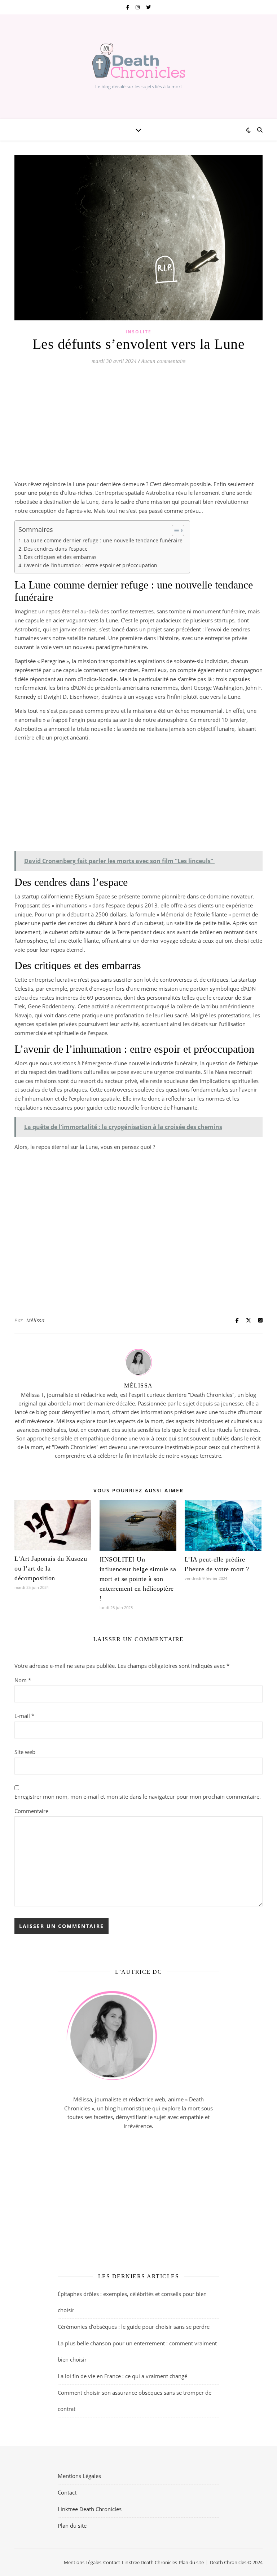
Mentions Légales (79, 2476)
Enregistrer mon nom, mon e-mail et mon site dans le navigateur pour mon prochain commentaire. (138, 1796)
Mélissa (36, 1320)
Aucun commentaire (163, 361)
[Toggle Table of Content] (174, 530)
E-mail (24, 1716)
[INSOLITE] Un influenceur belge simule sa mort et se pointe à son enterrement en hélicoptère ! (138, 1579)
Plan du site (72, 2526)
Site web (25, 1752)
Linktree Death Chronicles (90, 2509)
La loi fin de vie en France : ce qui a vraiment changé (122, 2376)
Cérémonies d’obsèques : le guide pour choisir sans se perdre (134, 2327)
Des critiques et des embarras (60, 557)
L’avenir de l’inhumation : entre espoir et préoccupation (91, 565)
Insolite (138, 332)
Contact (67, 2492)
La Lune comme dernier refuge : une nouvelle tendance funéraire (103, 541)
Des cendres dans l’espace (56, 549)
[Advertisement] (138, 426)
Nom (23, 1680)
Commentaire (31, 1811)
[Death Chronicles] (138, 61)
